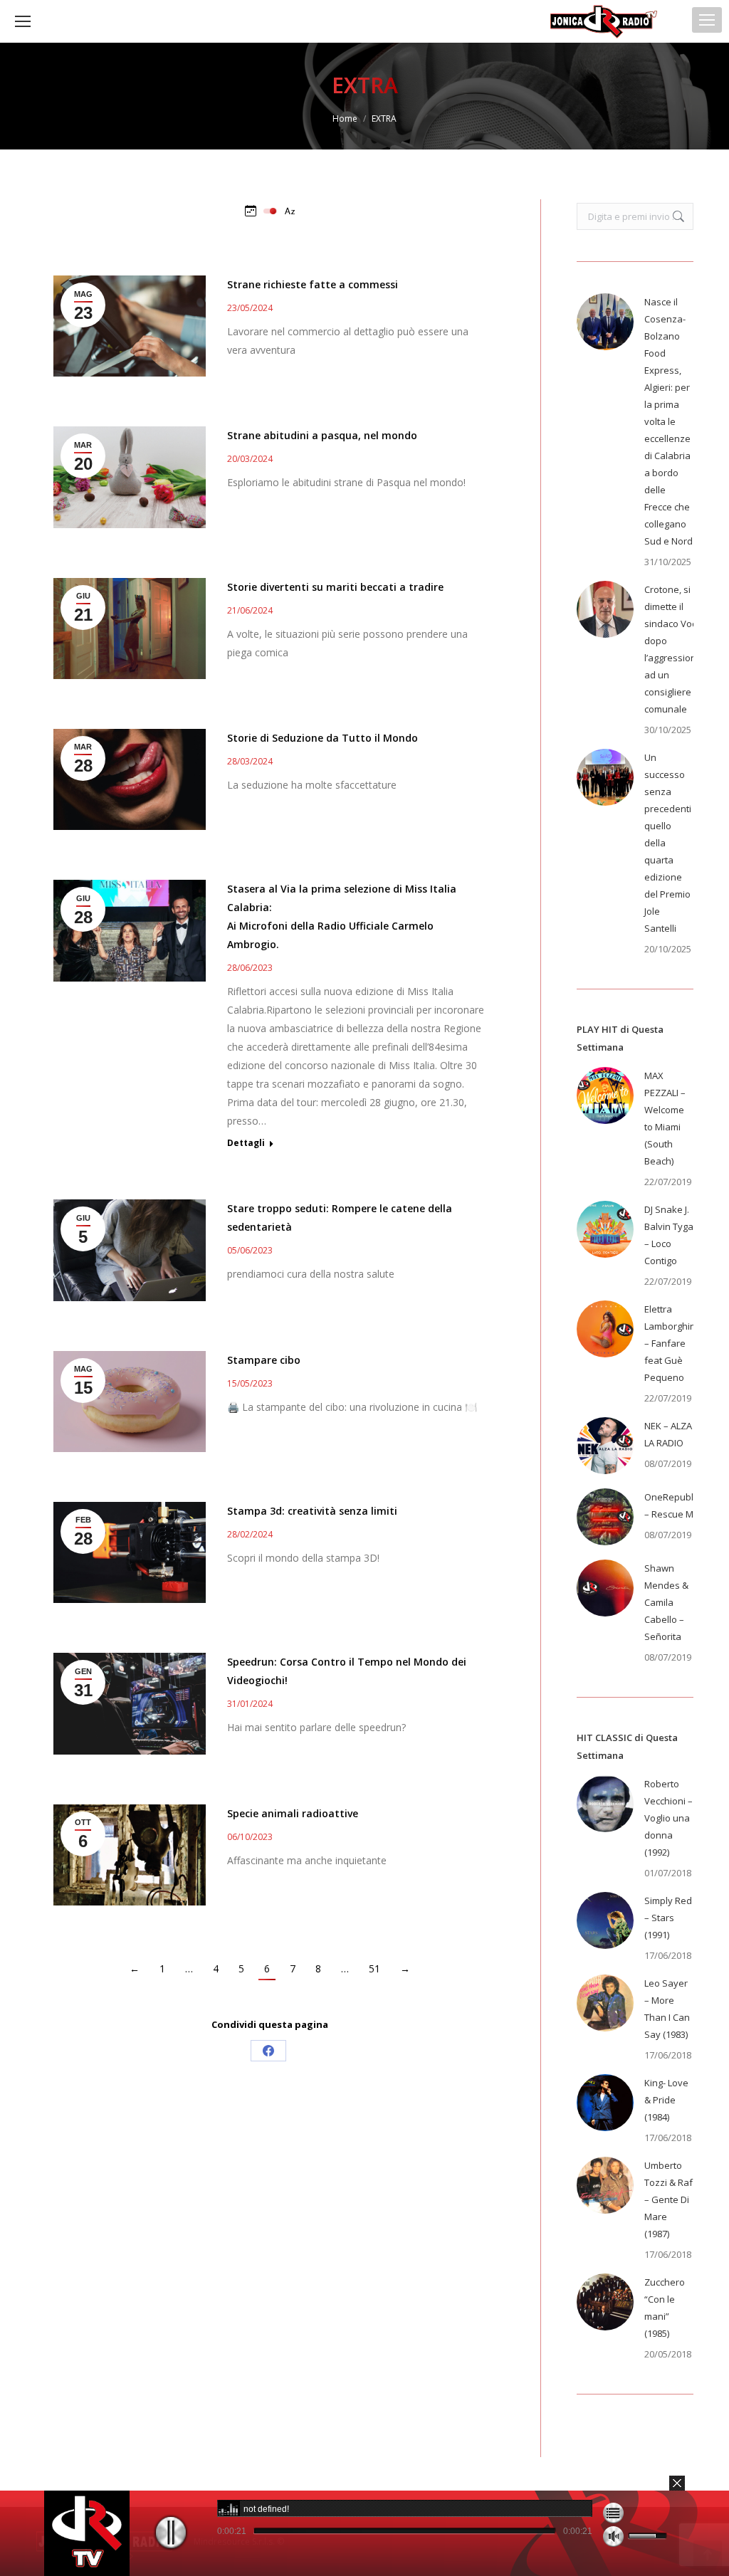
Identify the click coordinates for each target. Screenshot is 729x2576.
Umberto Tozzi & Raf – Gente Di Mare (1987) (668, 2199)
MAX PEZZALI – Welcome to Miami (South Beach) (665, 1118)
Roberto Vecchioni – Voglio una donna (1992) (668, 1818)
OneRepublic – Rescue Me (672, 1505)
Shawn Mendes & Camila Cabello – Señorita (666, 1602)
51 (374, 1968)
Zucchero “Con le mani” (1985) (665, 2308)
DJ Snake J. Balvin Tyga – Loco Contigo (669, 1235)
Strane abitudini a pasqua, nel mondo (322, 435)
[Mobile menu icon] (707, 20)
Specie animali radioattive (293, 1813)
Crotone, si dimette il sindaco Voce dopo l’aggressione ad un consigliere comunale (673, 649)
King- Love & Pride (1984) (666, 2100)
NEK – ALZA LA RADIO (668, 1434)
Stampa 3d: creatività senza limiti (312, 1511)
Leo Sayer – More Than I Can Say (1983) (667, 2009)
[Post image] (605, 322)
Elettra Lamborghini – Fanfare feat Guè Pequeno (671, 1343)
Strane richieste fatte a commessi (313, 284)
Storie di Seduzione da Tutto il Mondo (322, 738)
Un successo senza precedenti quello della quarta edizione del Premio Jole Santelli (668, 843)
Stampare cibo (264, 1360)
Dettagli (246, 1143)
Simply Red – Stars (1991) (668, 1918)
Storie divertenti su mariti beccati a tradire (335, 587)
